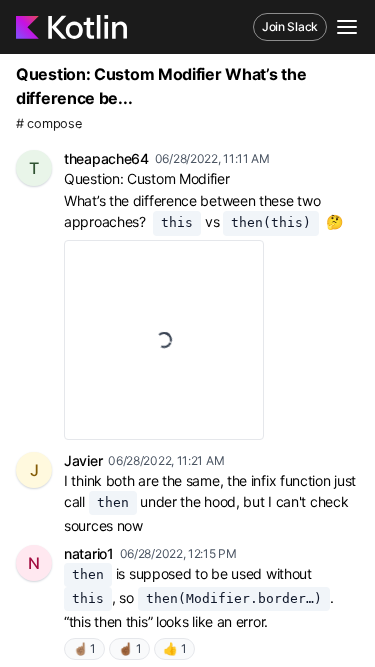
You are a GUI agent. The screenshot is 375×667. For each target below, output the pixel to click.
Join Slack (290, 26)
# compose (48, 123)
